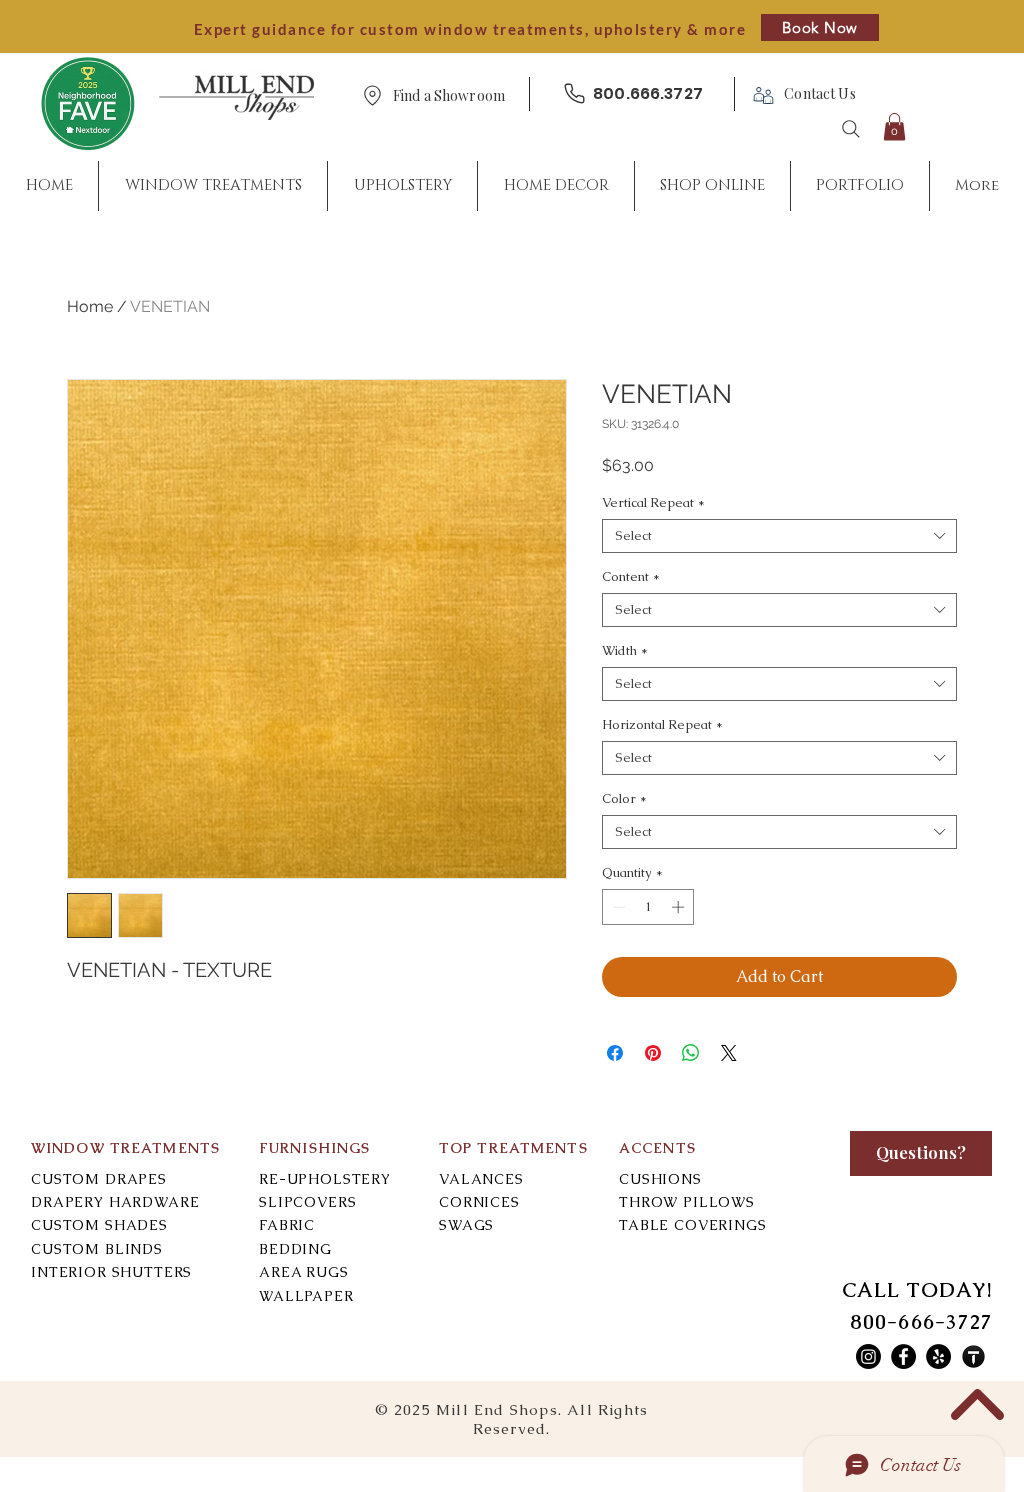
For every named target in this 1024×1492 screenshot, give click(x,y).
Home (90, 306)
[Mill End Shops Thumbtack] (973, 1356)
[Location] (372, 95)
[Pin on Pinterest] (653, 1053)
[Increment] (680, 907)
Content (631, 577)
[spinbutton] (648, 907)
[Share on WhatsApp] (691, 1053)
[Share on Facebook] (615, 1053)
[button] (449, 96)
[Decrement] (617, 907)
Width (625, 651)
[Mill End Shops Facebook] (903, 1356)
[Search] (851, 129)
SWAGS (466, 1225)
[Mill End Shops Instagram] (868, 1356)
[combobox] (779, 536)
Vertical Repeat (653, 503)
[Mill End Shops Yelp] (938, 1356)
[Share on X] (729, 1053)
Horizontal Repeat (662, 725)
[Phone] (574, 93)
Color (624, 799)
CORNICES (479, 1202)
